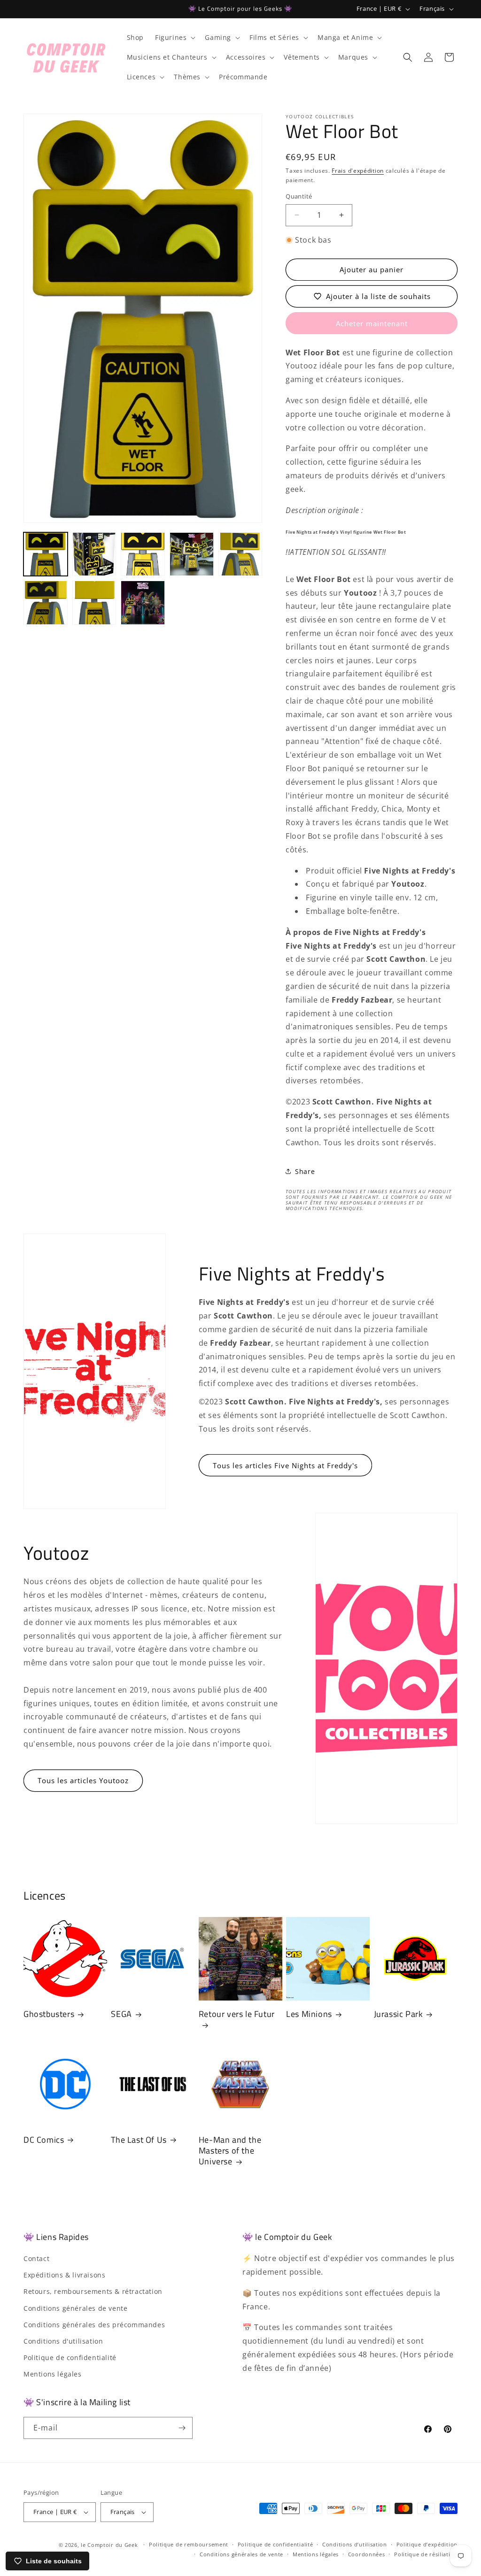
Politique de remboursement (189, 2544)
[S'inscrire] (182, 2428)
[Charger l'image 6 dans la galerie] (46, 603)
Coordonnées (367, 2554)
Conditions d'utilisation (63, 2341)
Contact (36, 2258)
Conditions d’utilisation (355, 2544)
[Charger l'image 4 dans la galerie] (192, 554)
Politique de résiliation (426, 2554)
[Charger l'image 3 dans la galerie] (143, 554)
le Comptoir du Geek (109, 2545)
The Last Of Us (139, 2140)
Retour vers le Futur (237, 2014)
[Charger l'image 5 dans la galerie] (240, 554)
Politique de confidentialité (70, 2357)
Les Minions (309, 2014)
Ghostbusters (49, 2014)
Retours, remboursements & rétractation (93, 2291)
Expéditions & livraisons (64, 2275)
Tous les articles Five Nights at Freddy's (285, 1465)
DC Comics (44, 2140)
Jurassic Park (399, 2014)
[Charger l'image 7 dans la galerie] (94, 603)
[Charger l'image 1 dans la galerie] (46, 554)
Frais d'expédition (358, 171)
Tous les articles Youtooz (83, 1780)
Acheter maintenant (372, 323)
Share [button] (305, 1171)
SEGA (121, 2014)
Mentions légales (53, 2374)
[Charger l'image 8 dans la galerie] (143, 603)
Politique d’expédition (427, 2544)
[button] (174, 38)
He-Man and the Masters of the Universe (230, 2151)
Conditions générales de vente (75, 2308)
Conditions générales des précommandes (94, 2325)
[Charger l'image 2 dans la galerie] (94, 554)
